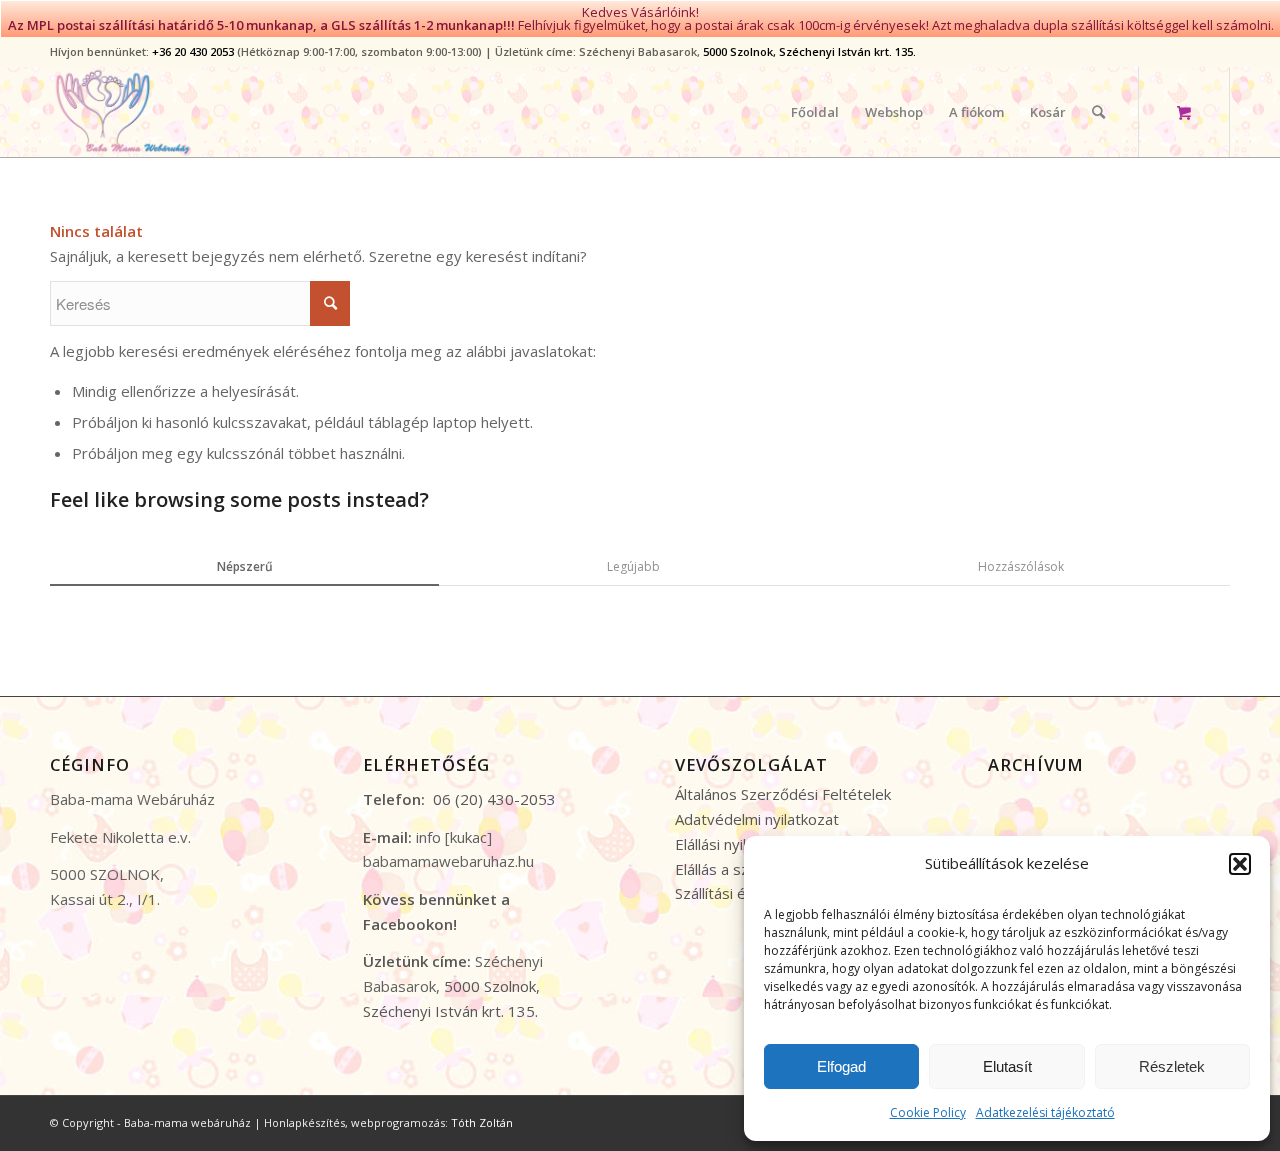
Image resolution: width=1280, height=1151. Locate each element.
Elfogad (841, 1066)
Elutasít (1007, 1066)
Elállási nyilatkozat (736, 844)
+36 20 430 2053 (193, 51)
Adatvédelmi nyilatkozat (757, 819)
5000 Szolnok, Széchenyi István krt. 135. (809, 51)
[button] (1240, 864)
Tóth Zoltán (482, 1122)
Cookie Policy (928, 1112)
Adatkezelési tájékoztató (1045, 1112)
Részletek (1172, 1066)
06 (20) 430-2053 (494, 799)
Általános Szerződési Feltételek (783, 794)
